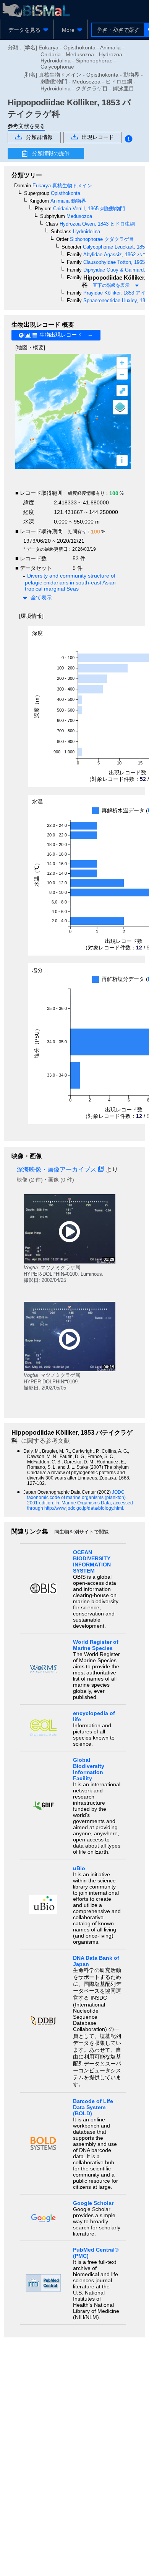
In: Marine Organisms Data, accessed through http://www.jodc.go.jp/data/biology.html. (80, 1506)
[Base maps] (120, 407)
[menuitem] (27, 30)
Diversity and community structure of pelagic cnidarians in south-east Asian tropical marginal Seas (70, 582)
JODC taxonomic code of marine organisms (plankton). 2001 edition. (77, 1497)
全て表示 (41, 597)
